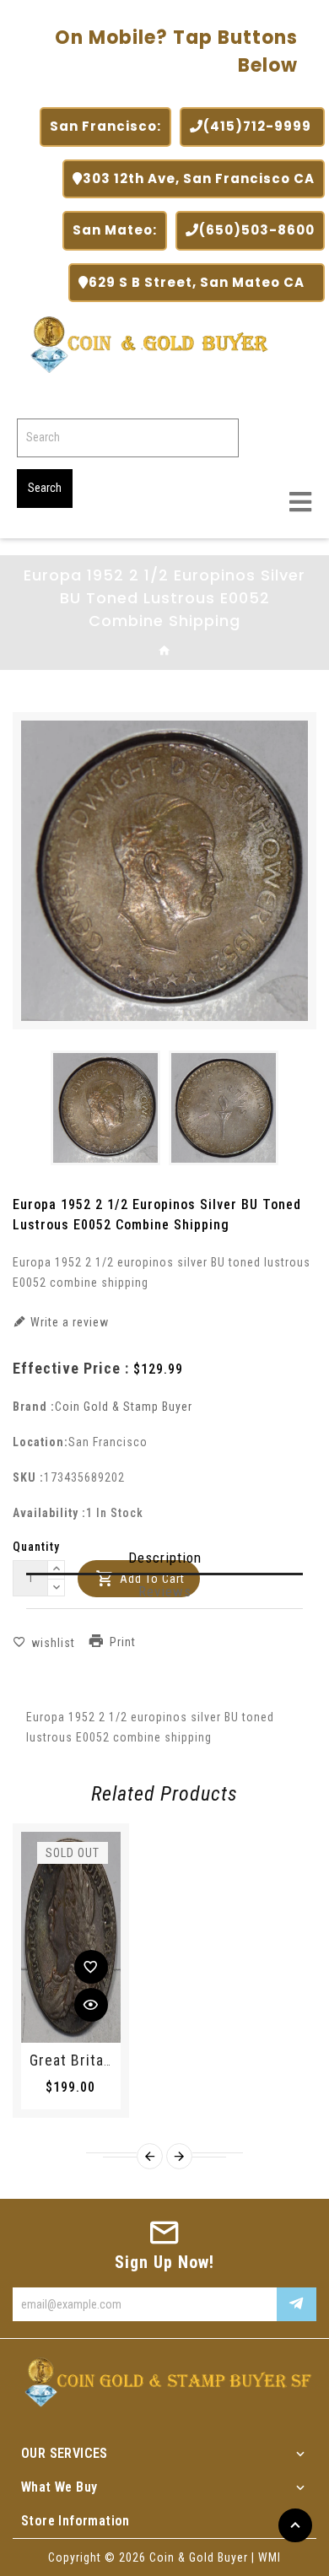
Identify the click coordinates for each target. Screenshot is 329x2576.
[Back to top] (295, 2525)
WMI (270, 2557)
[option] (105, 1108)
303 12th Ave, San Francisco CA (199, 178)
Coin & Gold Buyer (199, 2557)
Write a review (68, 1322)
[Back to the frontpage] (165, 651)
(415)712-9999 (259, 126)
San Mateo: (115, 230)
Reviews (165, 1591)
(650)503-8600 (257, 230)
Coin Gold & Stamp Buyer (124, 1407)
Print (123, 1643)
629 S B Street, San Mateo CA (202, 282)
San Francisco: (105, 126)
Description (165, 1558)
